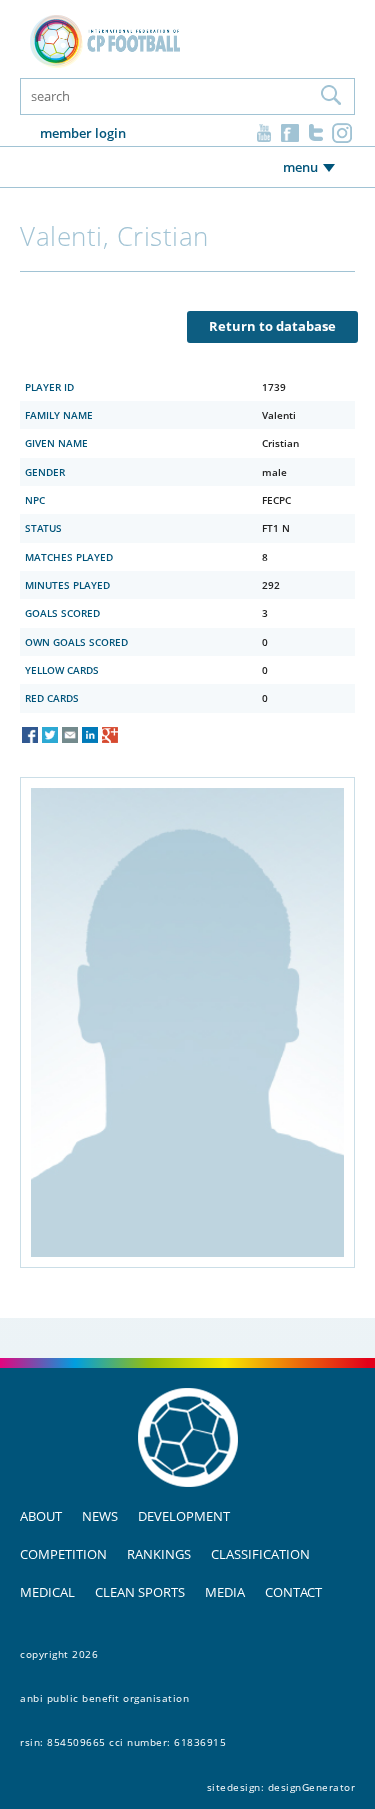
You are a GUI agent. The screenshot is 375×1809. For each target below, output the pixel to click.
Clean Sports (140, 1592)
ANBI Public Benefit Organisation (104, 1698)
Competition (63, 1554)
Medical (47, 1592)
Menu (300, 167)
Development (184, 1516)
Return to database (272, 326)
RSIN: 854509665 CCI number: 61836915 (123, 1742)
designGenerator (312, 1787)
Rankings (159, 1554)
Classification (260, 1554)
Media (225, 1592)
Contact (293, 1592)
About (41, 1516)
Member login (83, 133)
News (100, 1516)
